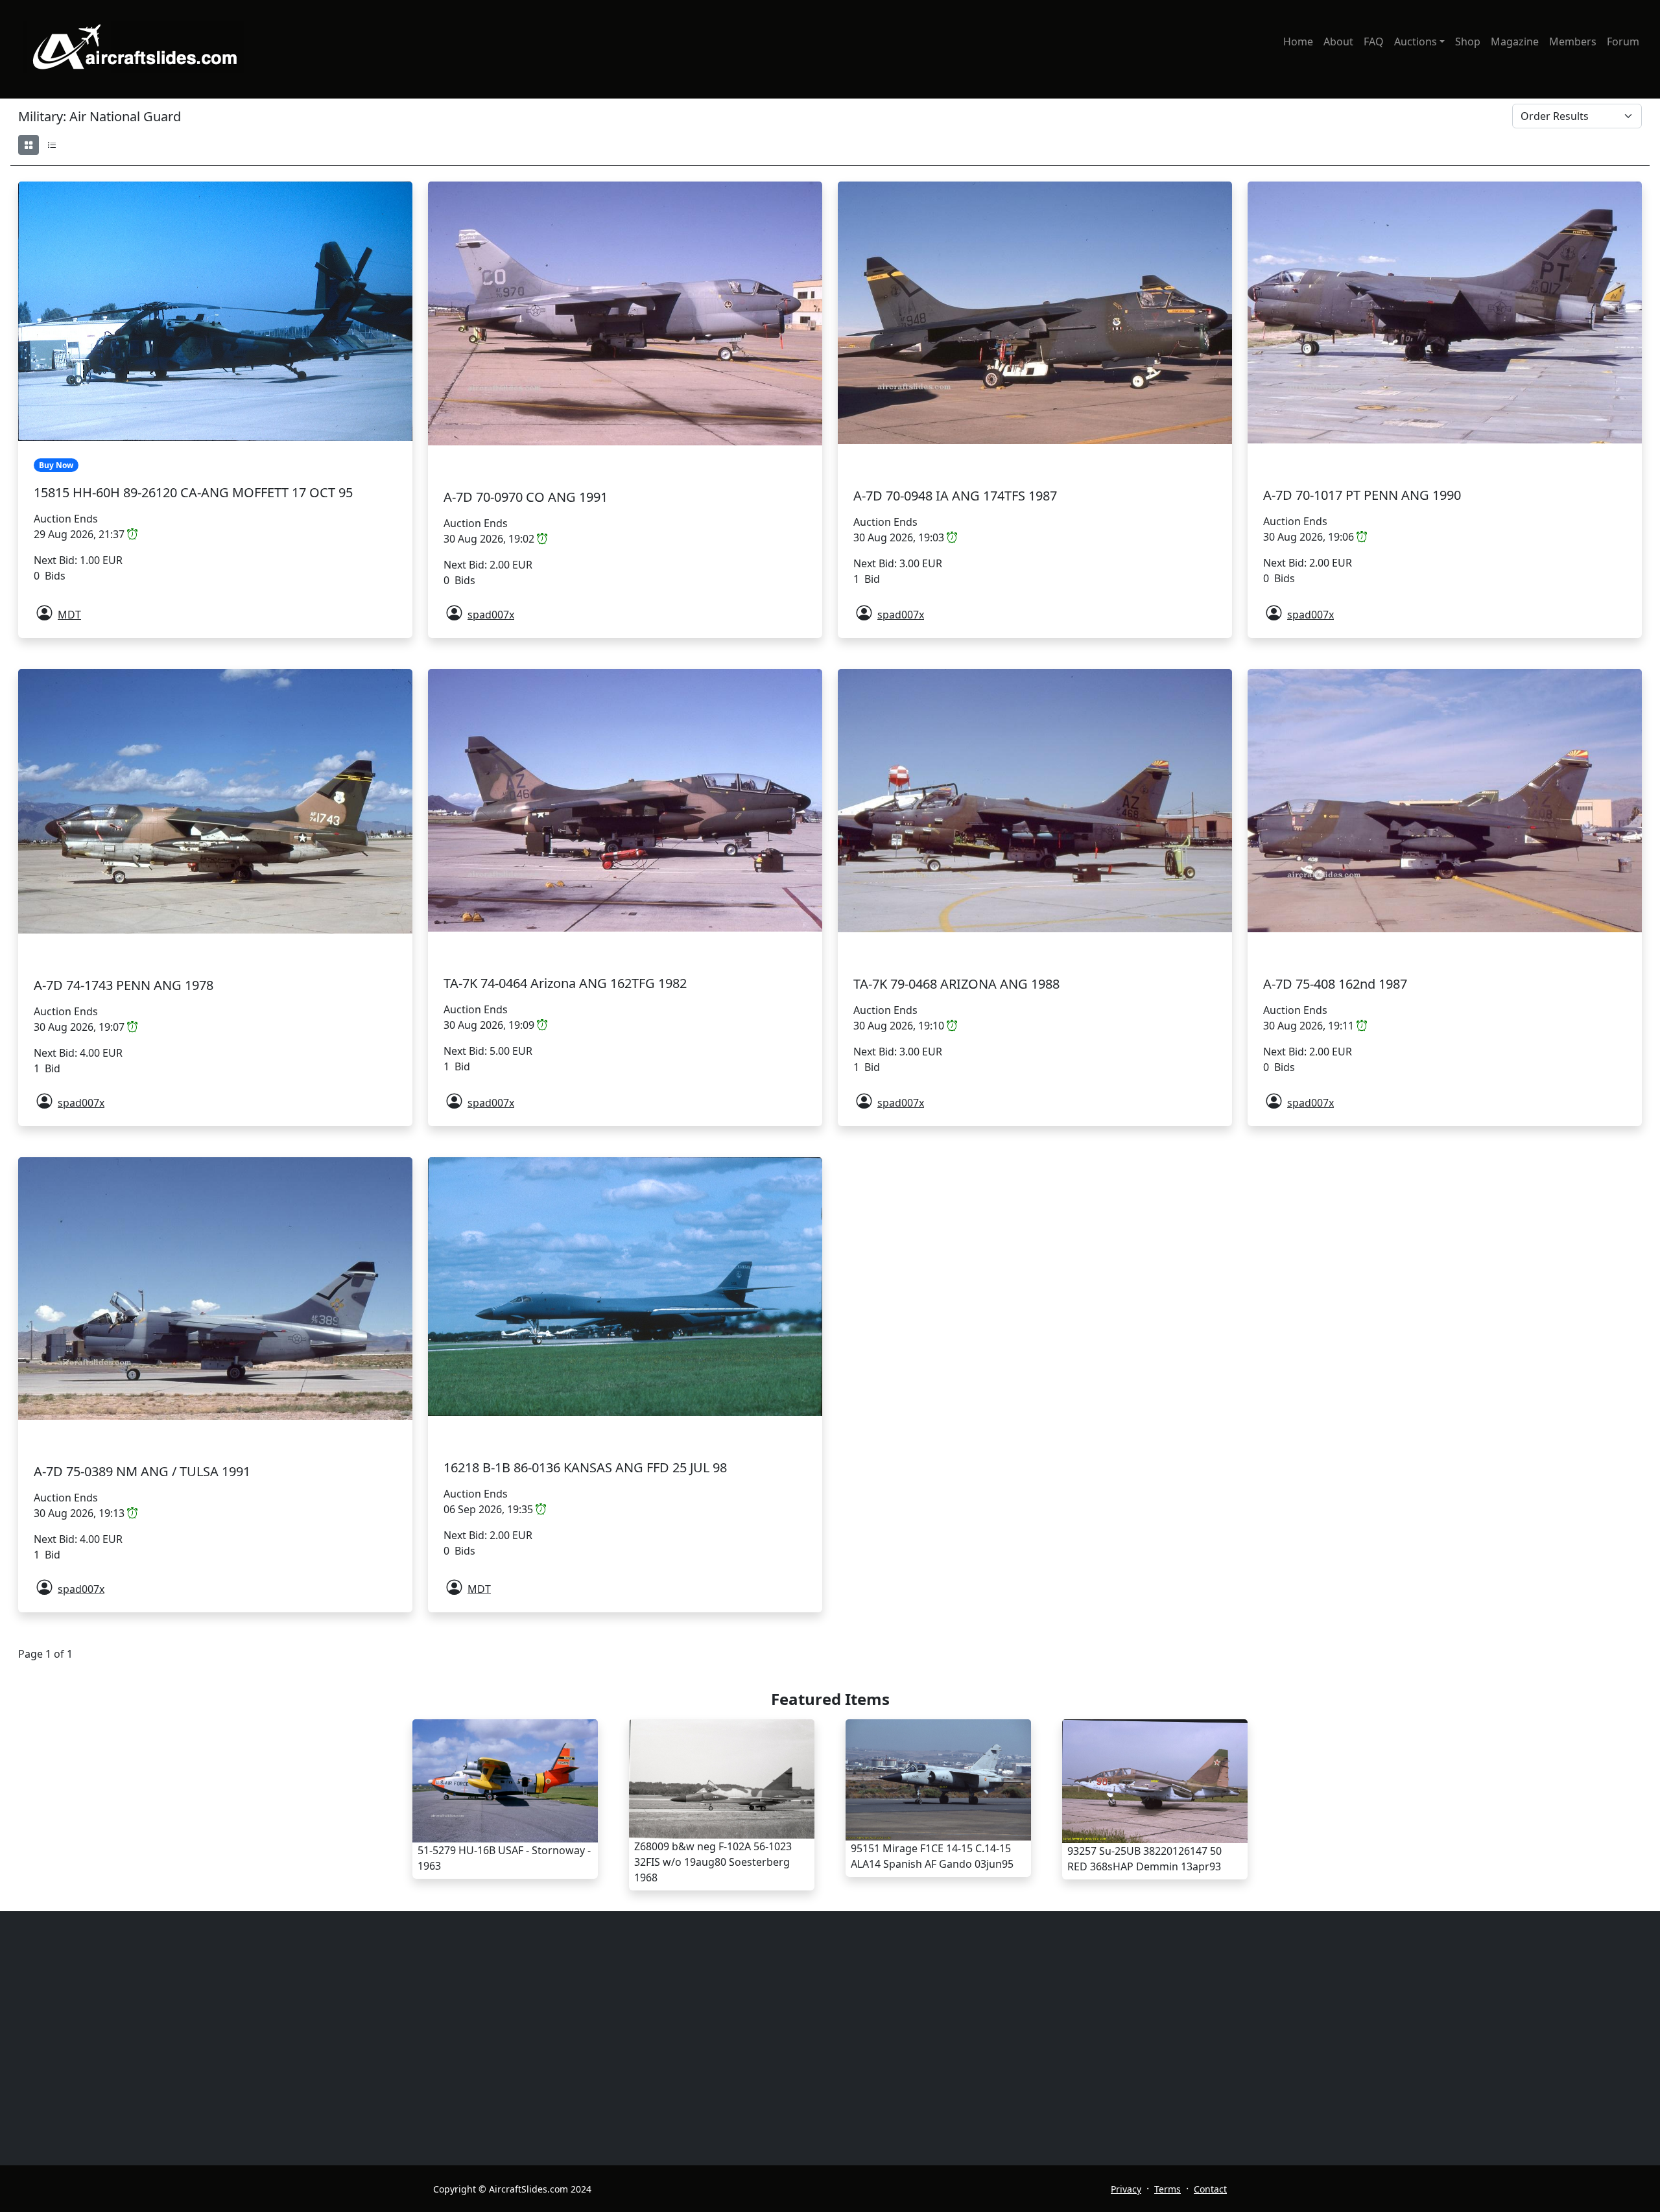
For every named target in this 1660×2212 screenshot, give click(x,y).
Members (1573, 41)
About (1338, 41)
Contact (1210, 2189)
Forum (1623, 41)
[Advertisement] (770, 2038)
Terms (1168, 2189)
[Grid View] (29, 145)
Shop (1468, 41)
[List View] (52, 145)
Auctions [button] (1416, 41)
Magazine (1515, 41)
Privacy (1126, 2189)
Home (1298, 41)
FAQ (1374, 41)
